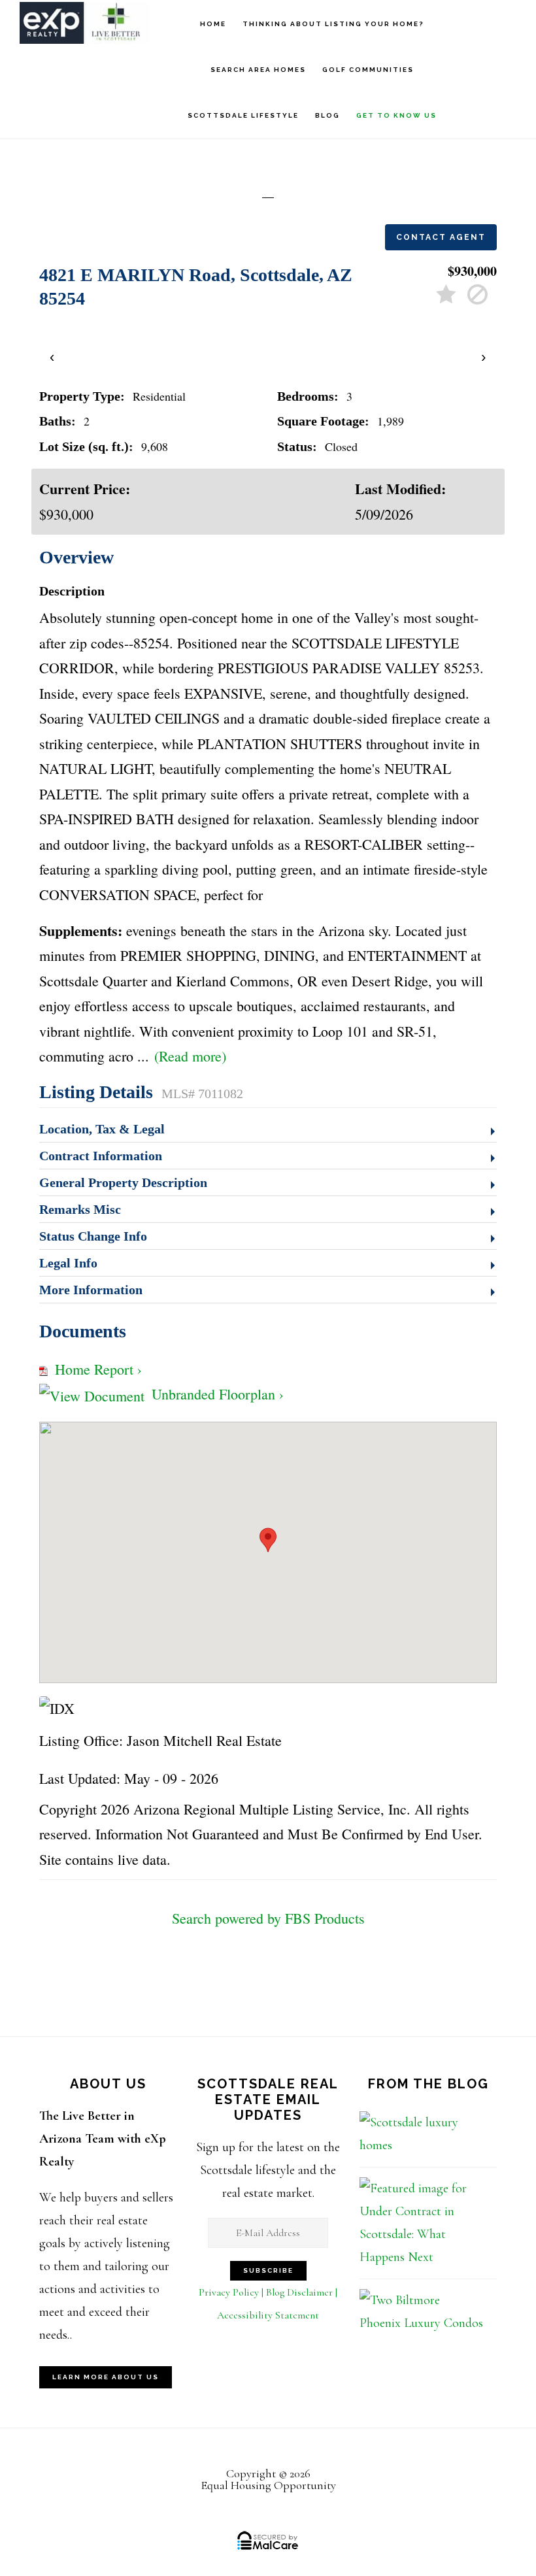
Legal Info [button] (68, 1263)
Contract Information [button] (101, 1156)
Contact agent (441, 237)
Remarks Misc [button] (80, 1209)
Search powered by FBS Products (268, 1918)
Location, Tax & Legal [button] (102, 1129)
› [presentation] (484, 357)
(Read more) (190, 1056)
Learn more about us (106, 2377)
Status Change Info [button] (93, 1236)
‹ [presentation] (53, 357)
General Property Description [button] (123, 1182)
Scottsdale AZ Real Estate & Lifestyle (85, 23)
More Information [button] (91, 1290)
